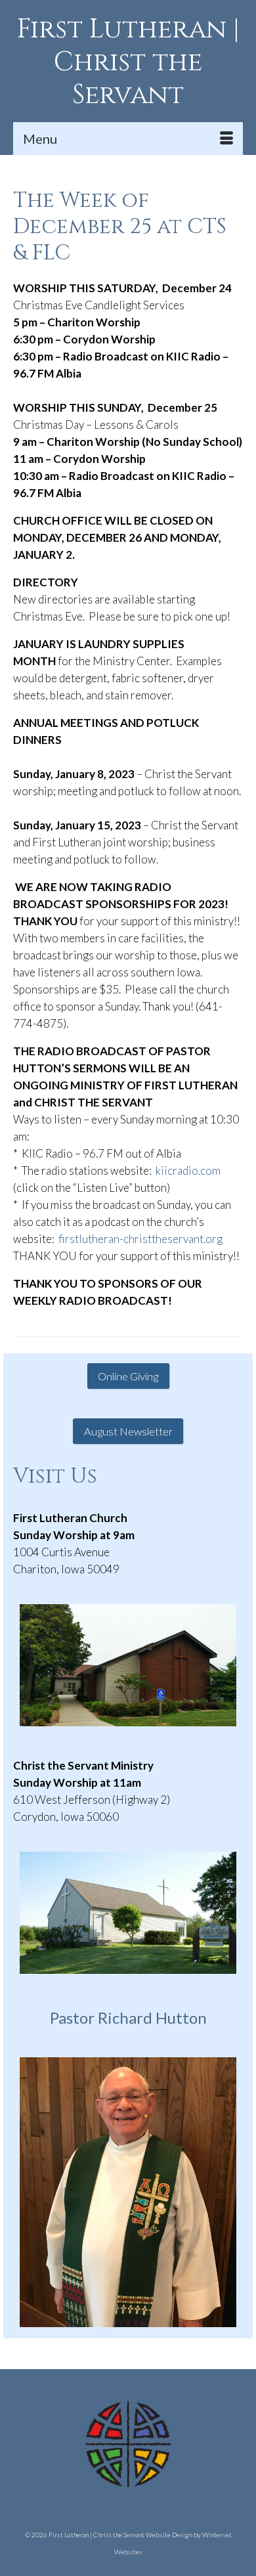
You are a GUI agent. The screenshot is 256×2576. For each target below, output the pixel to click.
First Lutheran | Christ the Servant (128, 62)
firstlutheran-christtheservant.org (140, 1239)
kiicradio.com (188, 1170)
